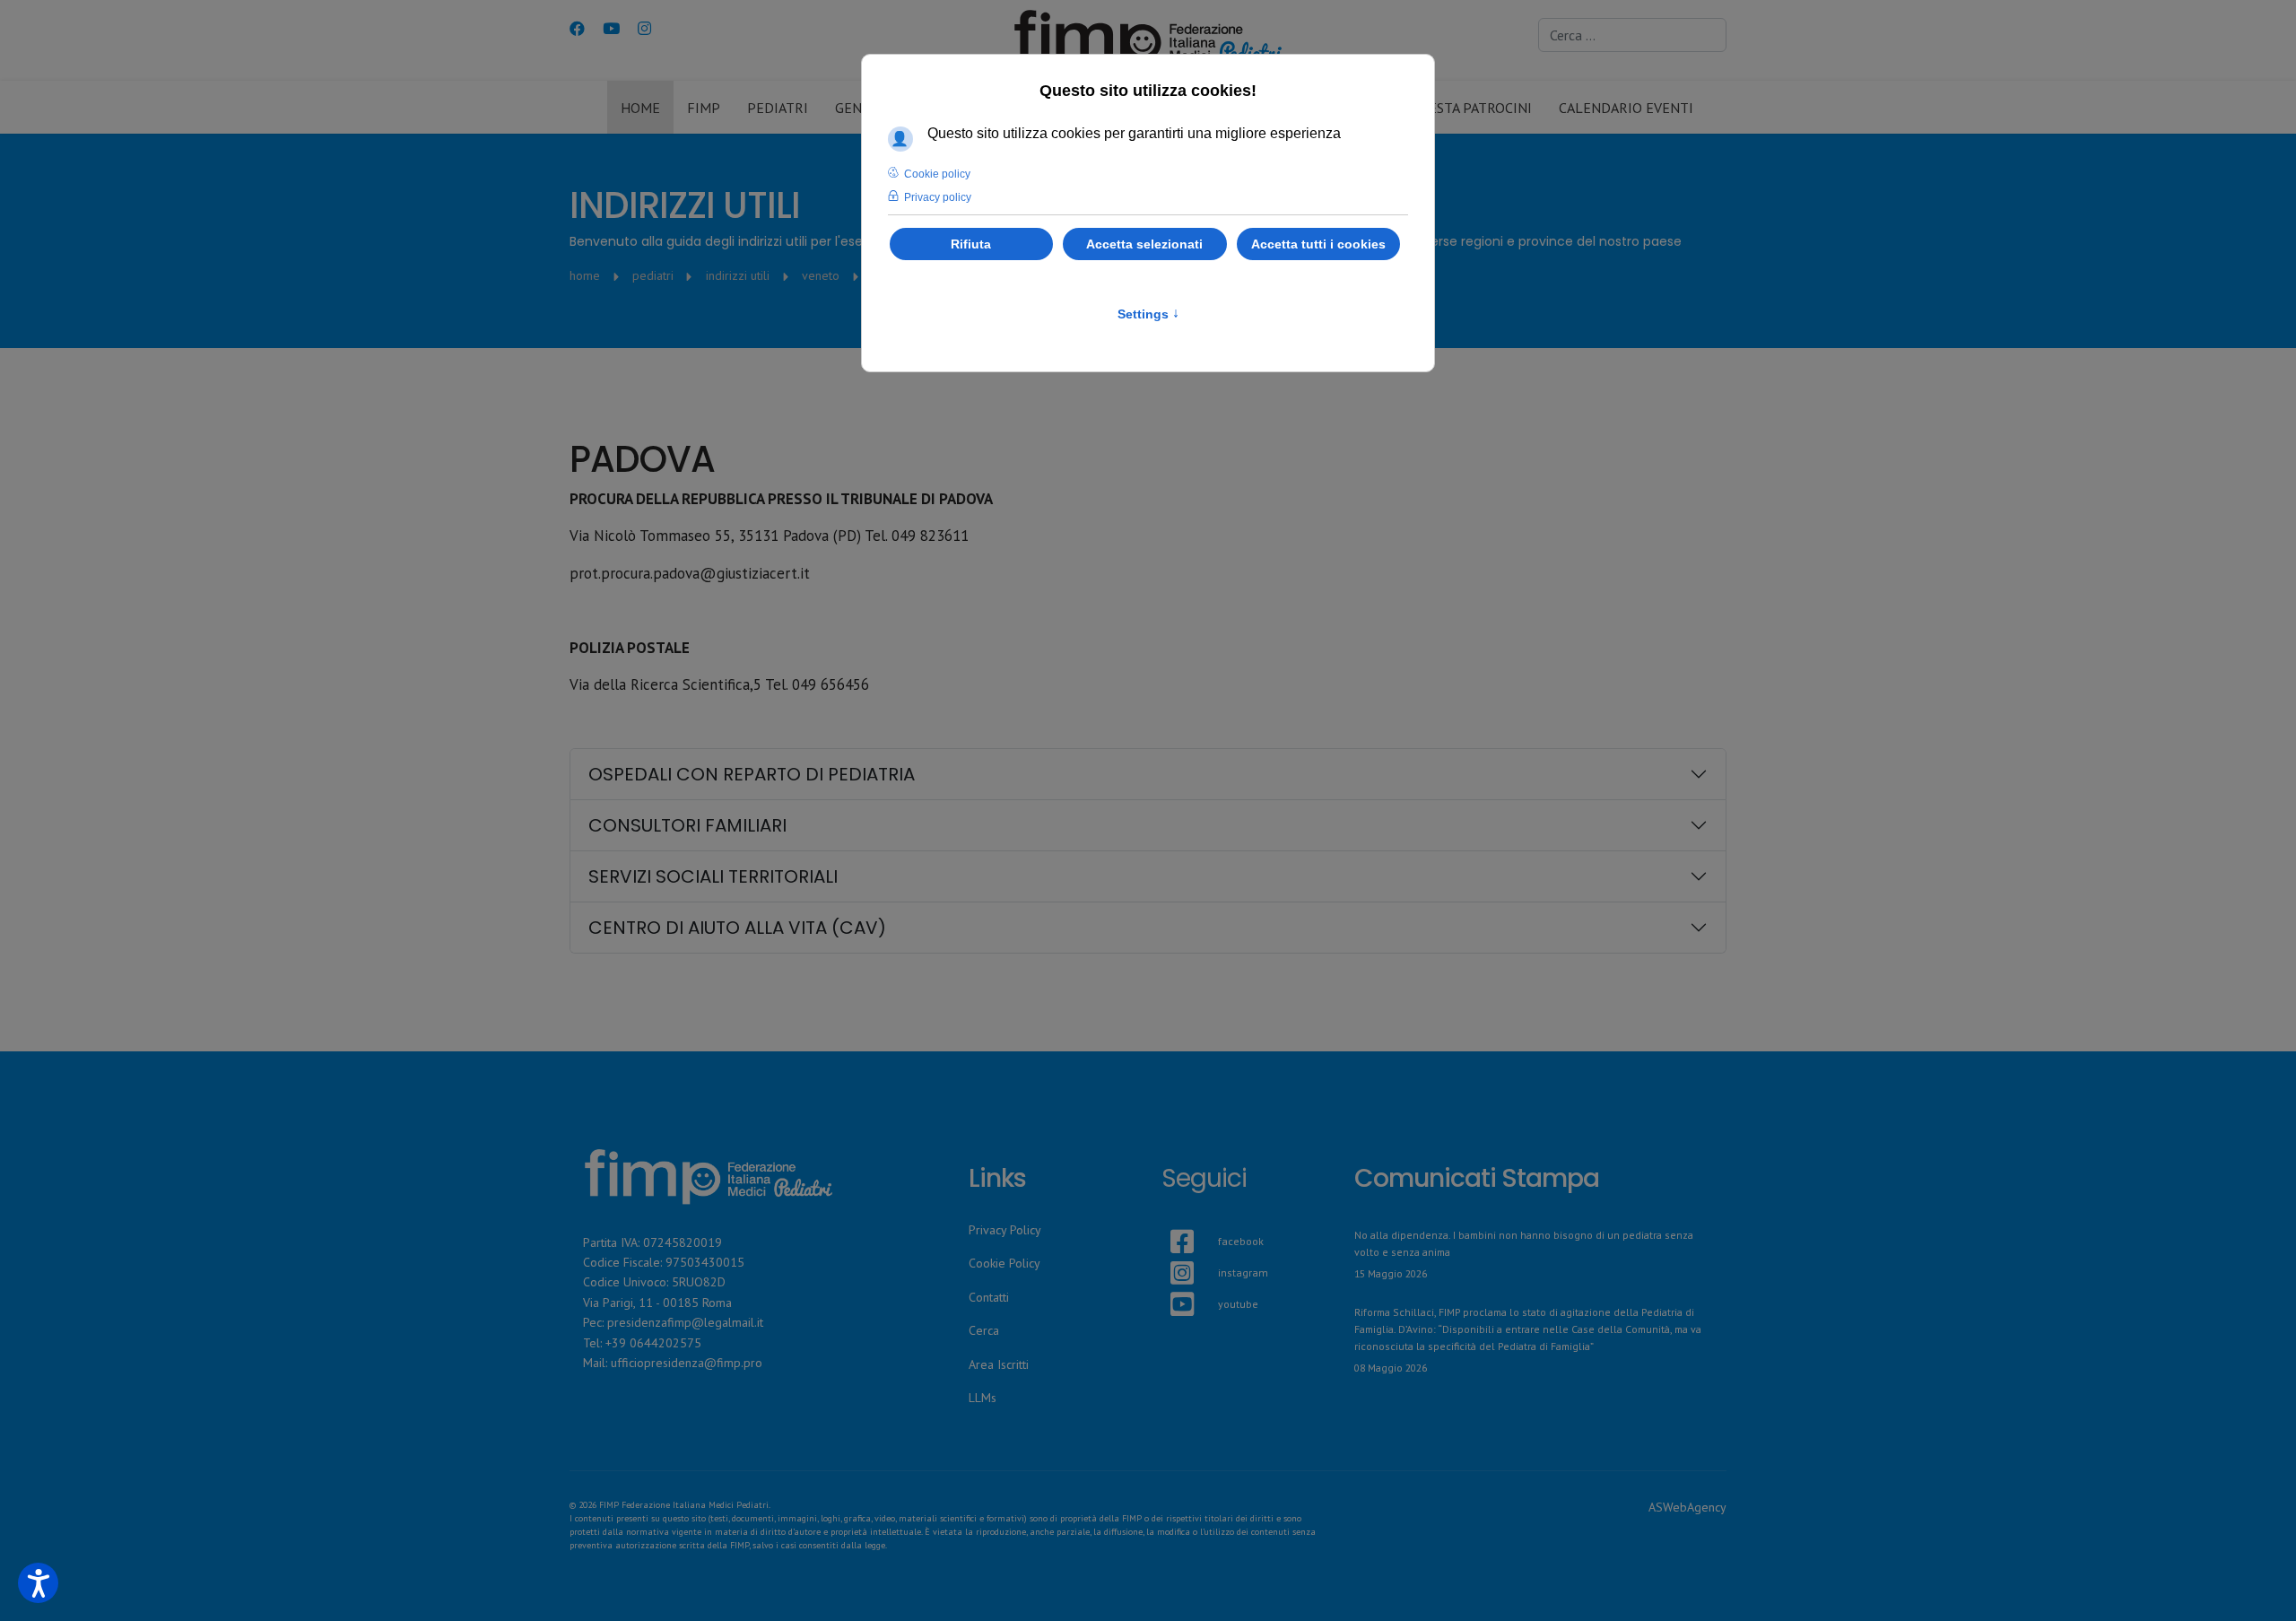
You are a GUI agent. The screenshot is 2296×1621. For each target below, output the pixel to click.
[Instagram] (644, 29)
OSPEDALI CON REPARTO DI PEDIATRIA (752, 774)
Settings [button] (1148, 314)
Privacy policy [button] (938, 197)
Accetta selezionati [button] (1144, 244)
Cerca (984, 1330)
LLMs (983, 1398)
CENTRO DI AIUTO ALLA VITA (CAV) (737, 928)
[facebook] (1170, 1220)
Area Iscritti (999, 1364)
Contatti (989, 1297)
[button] (38, 1583)
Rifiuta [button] (971, 244)
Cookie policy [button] (937, 174)
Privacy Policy (1005, 1230)
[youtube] (1170, 1283)
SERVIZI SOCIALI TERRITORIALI (713, 876)
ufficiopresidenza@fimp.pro (687, 1363)
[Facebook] (577, 29)
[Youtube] (611, 29)
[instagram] (1170, 1251)
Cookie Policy (1004, 1263)
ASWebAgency (1687, 1507)
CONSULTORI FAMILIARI (687, 825)
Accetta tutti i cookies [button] (1318, 244)
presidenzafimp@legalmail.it (685, 1322)
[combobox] (1632, 35)
